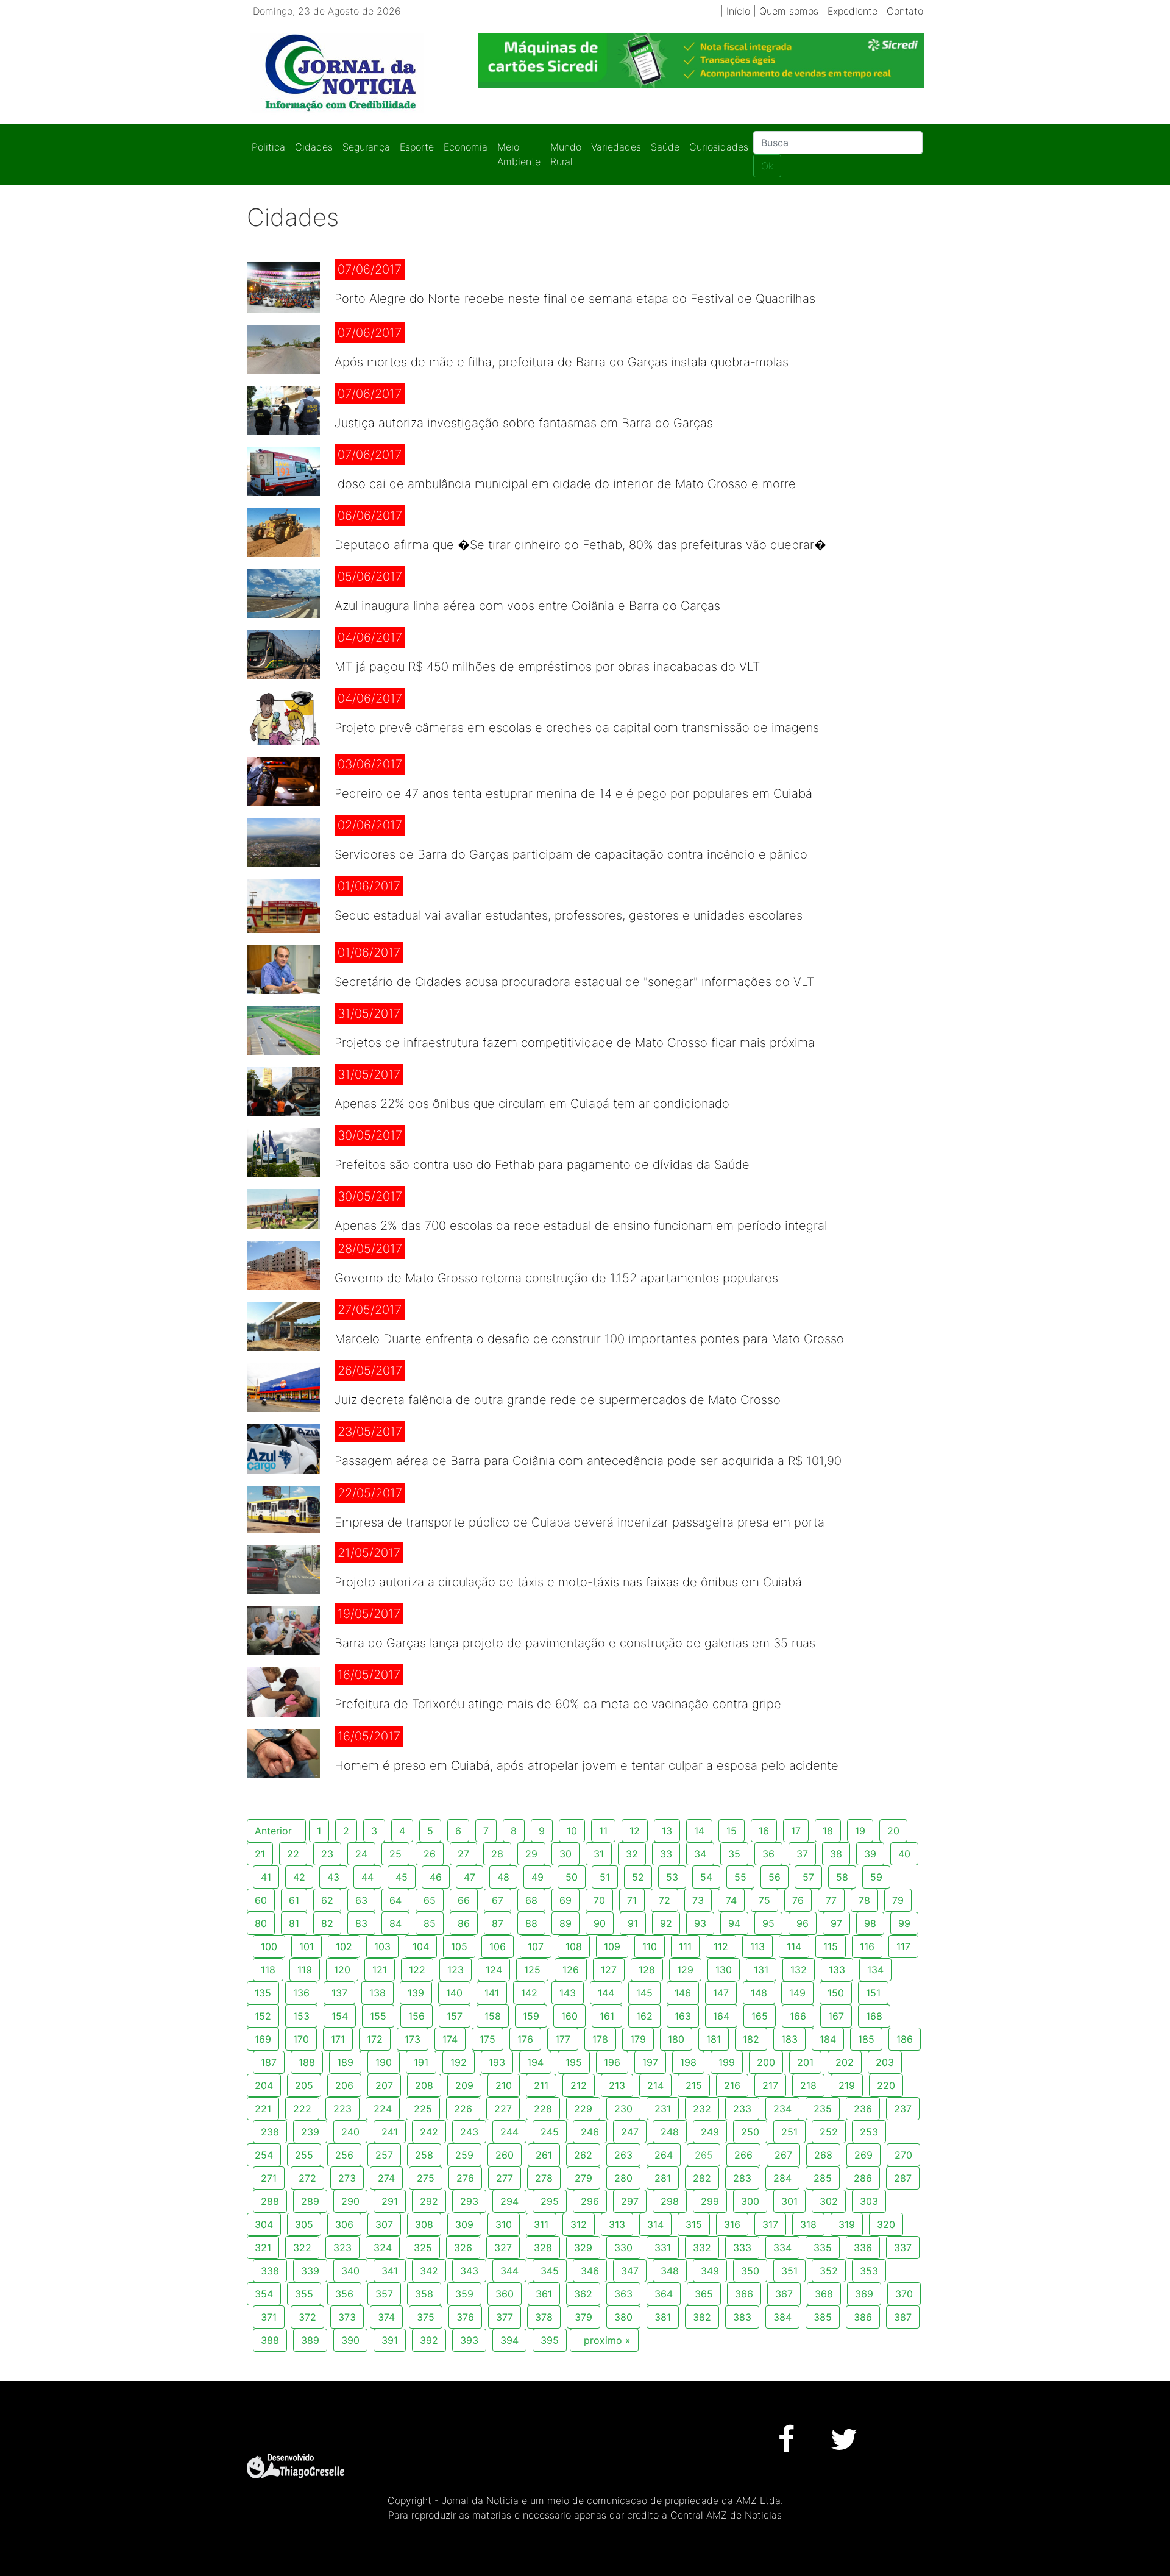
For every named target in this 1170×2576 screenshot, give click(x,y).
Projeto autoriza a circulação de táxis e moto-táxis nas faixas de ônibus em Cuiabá (568, 1582)
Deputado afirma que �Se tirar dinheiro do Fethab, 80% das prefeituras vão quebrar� (580, 545)
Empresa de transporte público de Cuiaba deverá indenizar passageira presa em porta (580, 1522)
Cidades (314, 147)
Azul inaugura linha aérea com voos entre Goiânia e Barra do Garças (527, 606)
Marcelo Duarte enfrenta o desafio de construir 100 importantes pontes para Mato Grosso (589, 1339)
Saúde (665, 147)
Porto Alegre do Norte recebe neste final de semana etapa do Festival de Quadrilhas (575, 299)
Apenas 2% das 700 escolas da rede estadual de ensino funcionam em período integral (581, 1226)
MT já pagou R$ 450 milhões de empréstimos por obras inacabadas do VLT (547, 667)
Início (738, 11)
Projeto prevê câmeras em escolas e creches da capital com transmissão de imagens (577, 728)
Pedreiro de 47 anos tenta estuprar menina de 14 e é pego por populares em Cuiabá (573, 793)
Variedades (616, 147)
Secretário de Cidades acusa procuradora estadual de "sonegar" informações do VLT (574, 982)
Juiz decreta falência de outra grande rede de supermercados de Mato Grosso (558, 1400)
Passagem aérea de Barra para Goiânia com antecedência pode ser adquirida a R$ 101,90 (588, 1461)
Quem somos (789, 11)
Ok (767, 166)
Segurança (366, 147)
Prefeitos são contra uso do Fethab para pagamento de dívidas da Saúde (542, 1165)
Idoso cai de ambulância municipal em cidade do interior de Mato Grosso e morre (565, 484)
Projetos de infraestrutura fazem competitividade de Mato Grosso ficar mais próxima (575, 1043)
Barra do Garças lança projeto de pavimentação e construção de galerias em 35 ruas (575, 1643)
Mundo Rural (566, 154)
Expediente (853, 11)
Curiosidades (719, 147)
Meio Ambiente (519, 154)
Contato (905, 11)
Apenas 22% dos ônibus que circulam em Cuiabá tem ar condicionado (532, 1104)
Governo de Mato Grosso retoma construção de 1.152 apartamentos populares (556, 1278)
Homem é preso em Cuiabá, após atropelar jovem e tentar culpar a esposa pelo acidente (587, 1765)
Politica (268, 147)
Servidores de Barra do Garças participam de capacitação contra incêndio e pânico (571, 854)
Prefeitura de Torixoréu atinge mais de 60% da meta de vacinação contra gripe (558, 1704)
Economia (466, 147)
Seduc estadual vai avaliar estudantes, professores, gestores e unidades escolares (569, 915)
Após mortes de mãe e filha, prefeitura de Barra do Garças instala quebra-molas (562, 362)
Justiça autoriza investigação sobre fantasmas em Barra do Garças (524, 423)
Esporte (417, 147)
